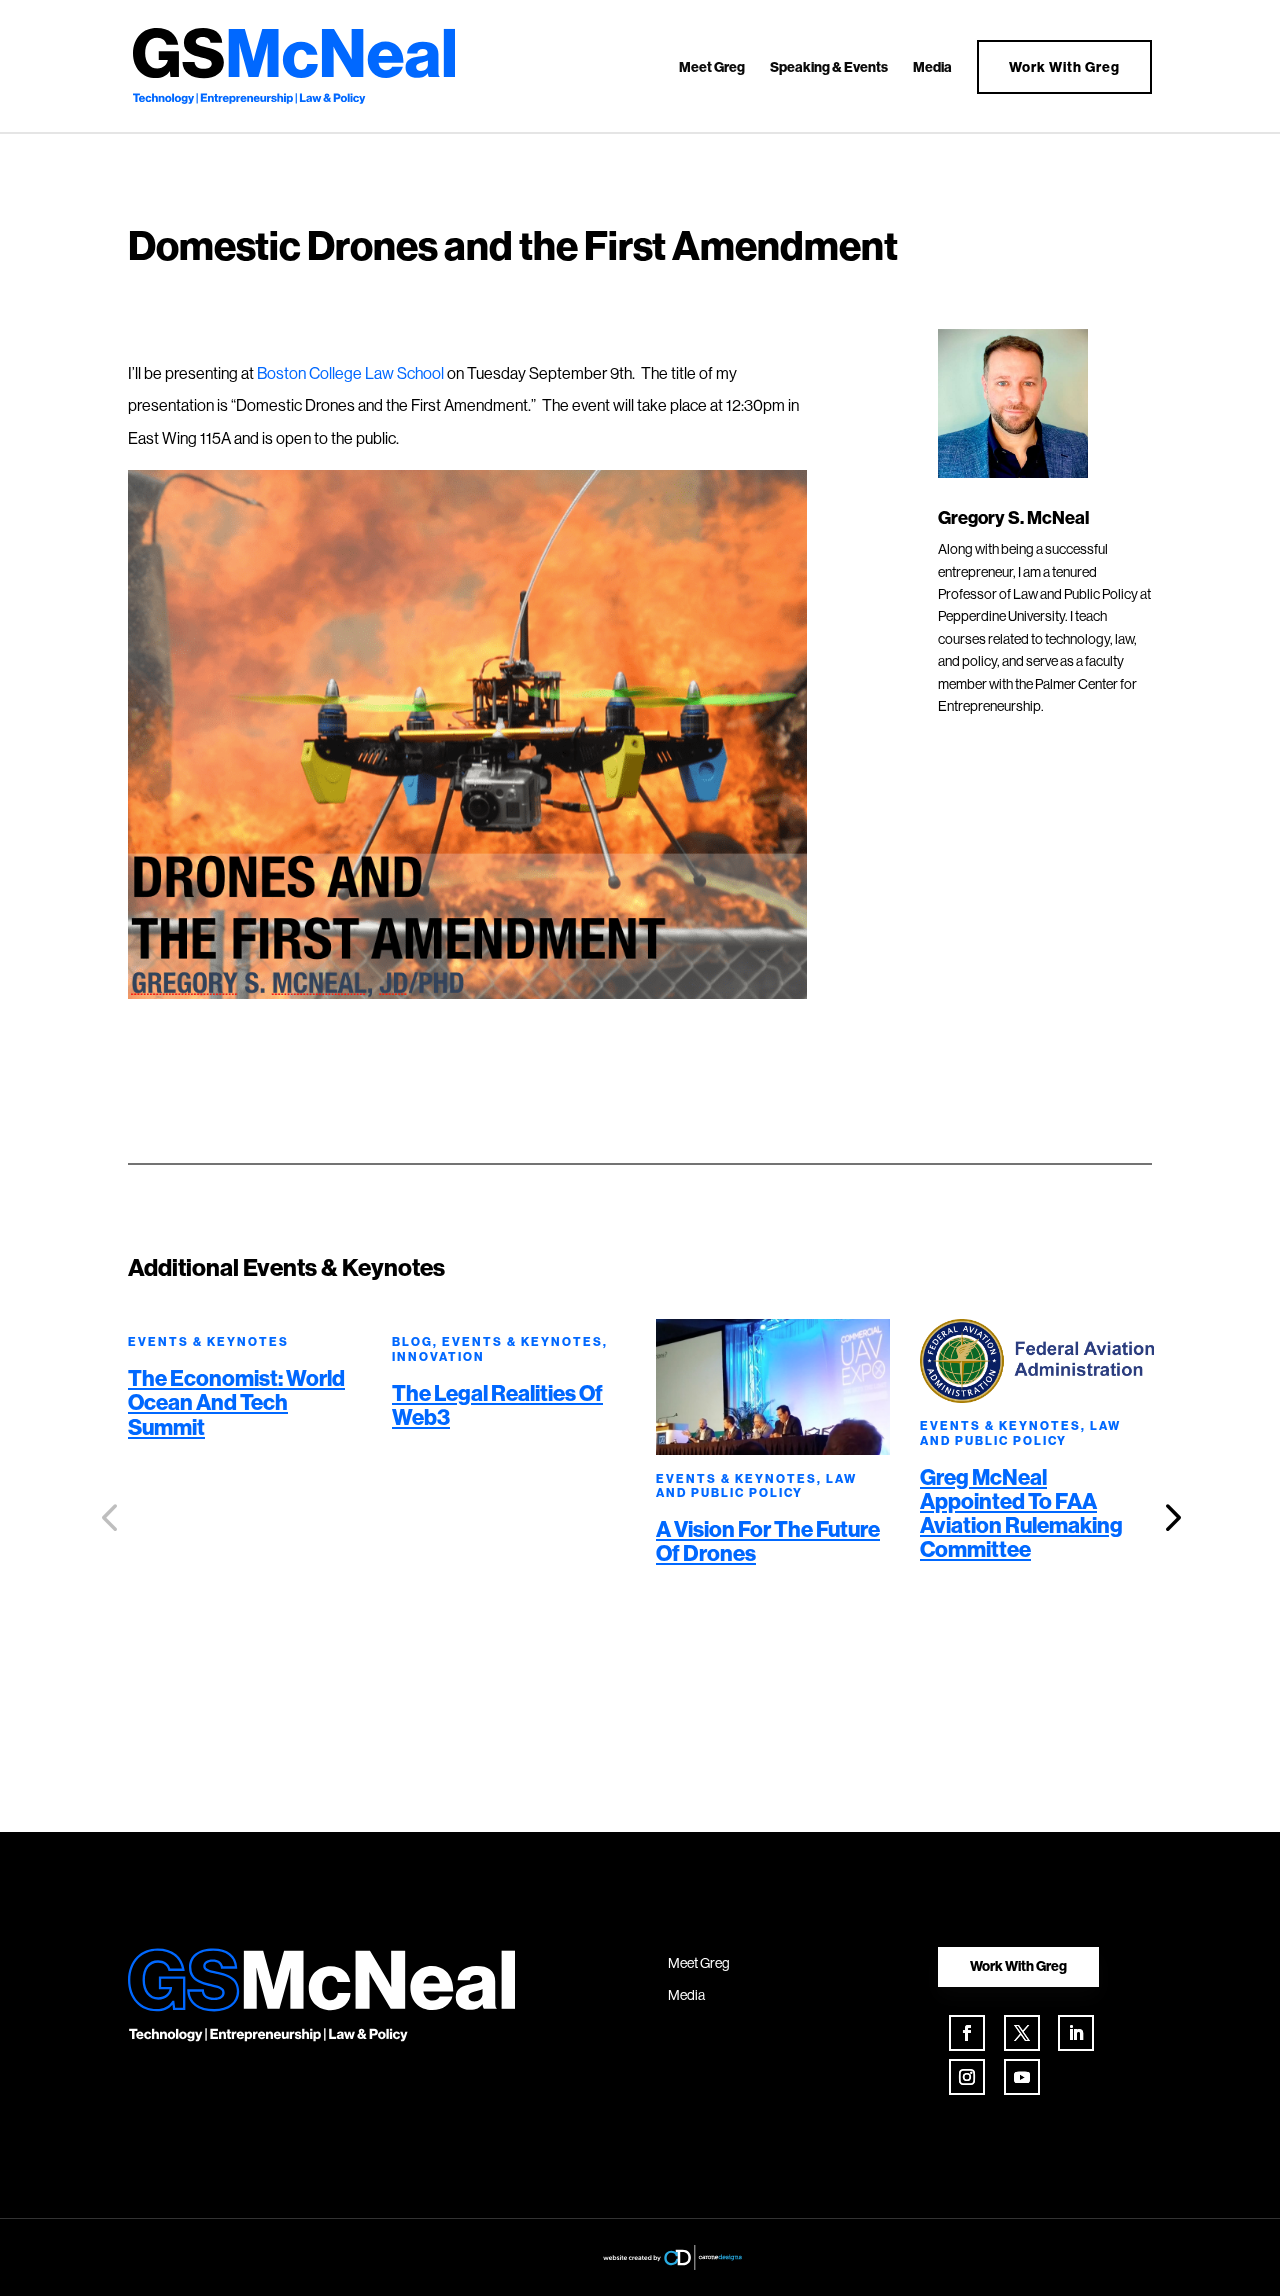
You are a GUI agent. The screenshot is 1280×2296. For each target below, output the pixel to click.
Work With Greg (1064, 67)
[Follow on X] (1022, 2033)
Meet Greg (712, 68)
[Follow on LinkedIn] (1076, 2033)
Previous (113, 1518)
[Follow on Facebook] (967, 2033)
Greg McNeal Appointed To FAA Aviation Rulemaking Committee (1021, 1513)
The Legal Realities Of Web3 (497, 1405)
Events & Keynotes (208, 1341)
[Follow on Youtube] (1022, 2077)
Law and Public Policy (756, 1485)
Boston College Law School (350, 373)
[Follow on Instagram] (967, 2077)
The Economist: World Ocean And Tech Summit (236, 1402)
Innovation (438, 1356)
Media (932, 68)
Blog (412, 1341)
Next (1167, 1518)
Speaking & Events (829, 68)
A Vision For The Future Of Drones (768, 1541)
